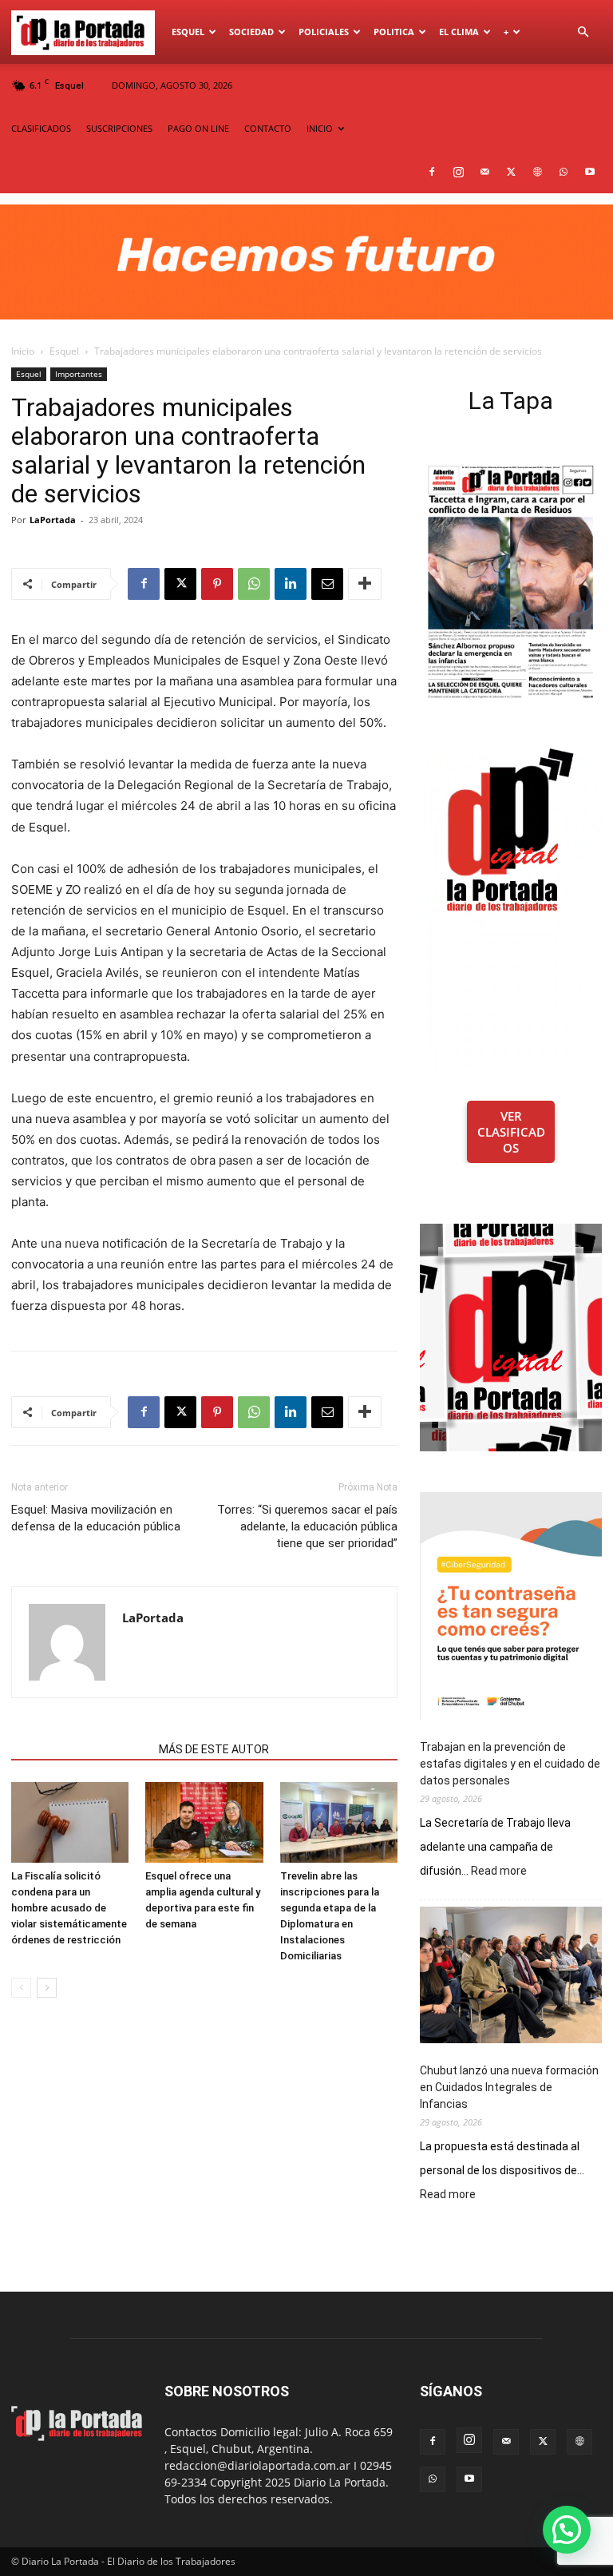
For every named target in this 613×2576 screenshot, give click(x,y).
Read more (499, 1871)
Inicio (23, 351)
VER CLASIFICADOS (511, 1132)
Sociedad (251, 32)
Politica (394, 32)
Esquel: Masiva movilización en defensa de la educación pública (96, 1518)
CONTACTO (268, 128)
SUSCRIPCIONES (119, 128)
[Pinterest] (217, 584)
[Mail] (484, 172)
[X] (511, 172)
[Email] (327, 584)
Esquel (188, 32)
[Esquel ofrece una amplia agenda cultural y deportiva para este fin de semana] (204, 1822)
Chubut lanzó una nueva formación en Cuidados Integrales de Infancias (509, 2087)
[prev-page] (21, 1988)
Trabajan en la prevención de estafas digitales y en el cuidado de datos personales (510, 1764)
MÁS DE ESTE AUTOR (214, 1749)
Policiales (324, 32)
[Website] (537, 172)
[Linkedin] (291, 584)
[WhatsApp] (564, 172)
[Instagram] (458, 172)
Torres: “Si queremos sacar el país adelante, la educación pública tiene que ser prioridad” (307, 1526)
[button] (583, 32)
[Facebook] (432, 172)
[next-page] (47, 1988)
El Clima (459, 32)
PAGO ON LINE (198, 128)
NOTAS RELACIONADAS (80, 1749)
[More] (365, 584)
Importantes (79, 374)
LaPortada (53, 520)
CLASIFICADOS (41, 128)
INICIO (320, 128)
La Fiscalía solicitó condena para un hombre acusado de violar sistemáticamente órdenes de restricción (69, 1908)
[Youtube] (590, 172)
